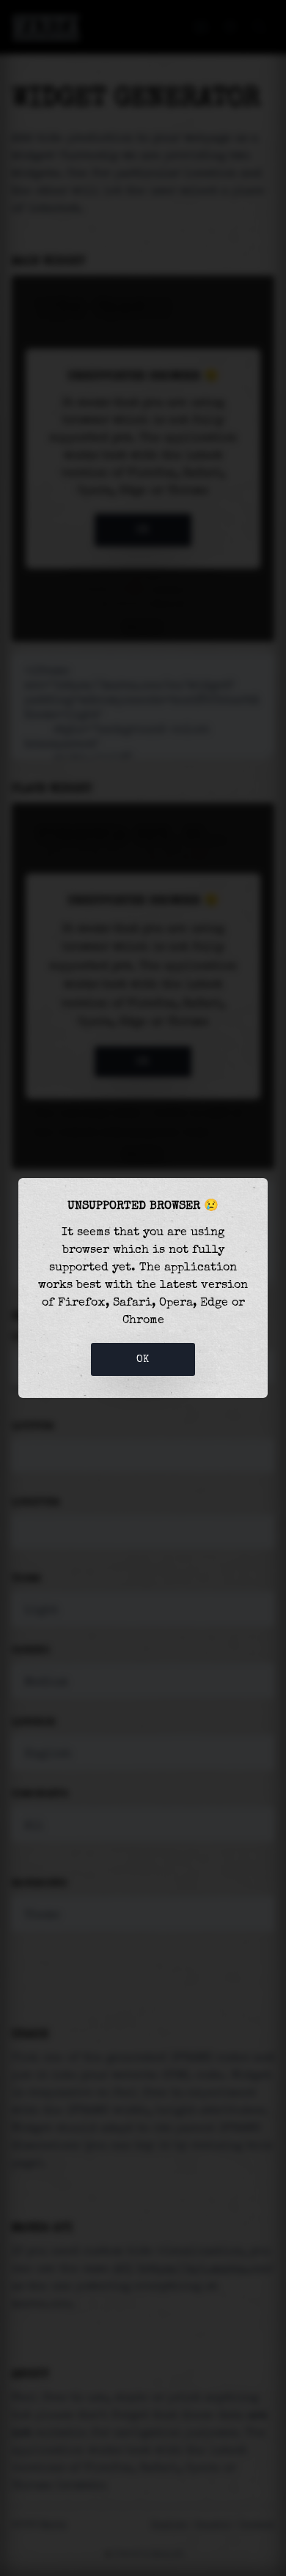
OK (143, 1359)
